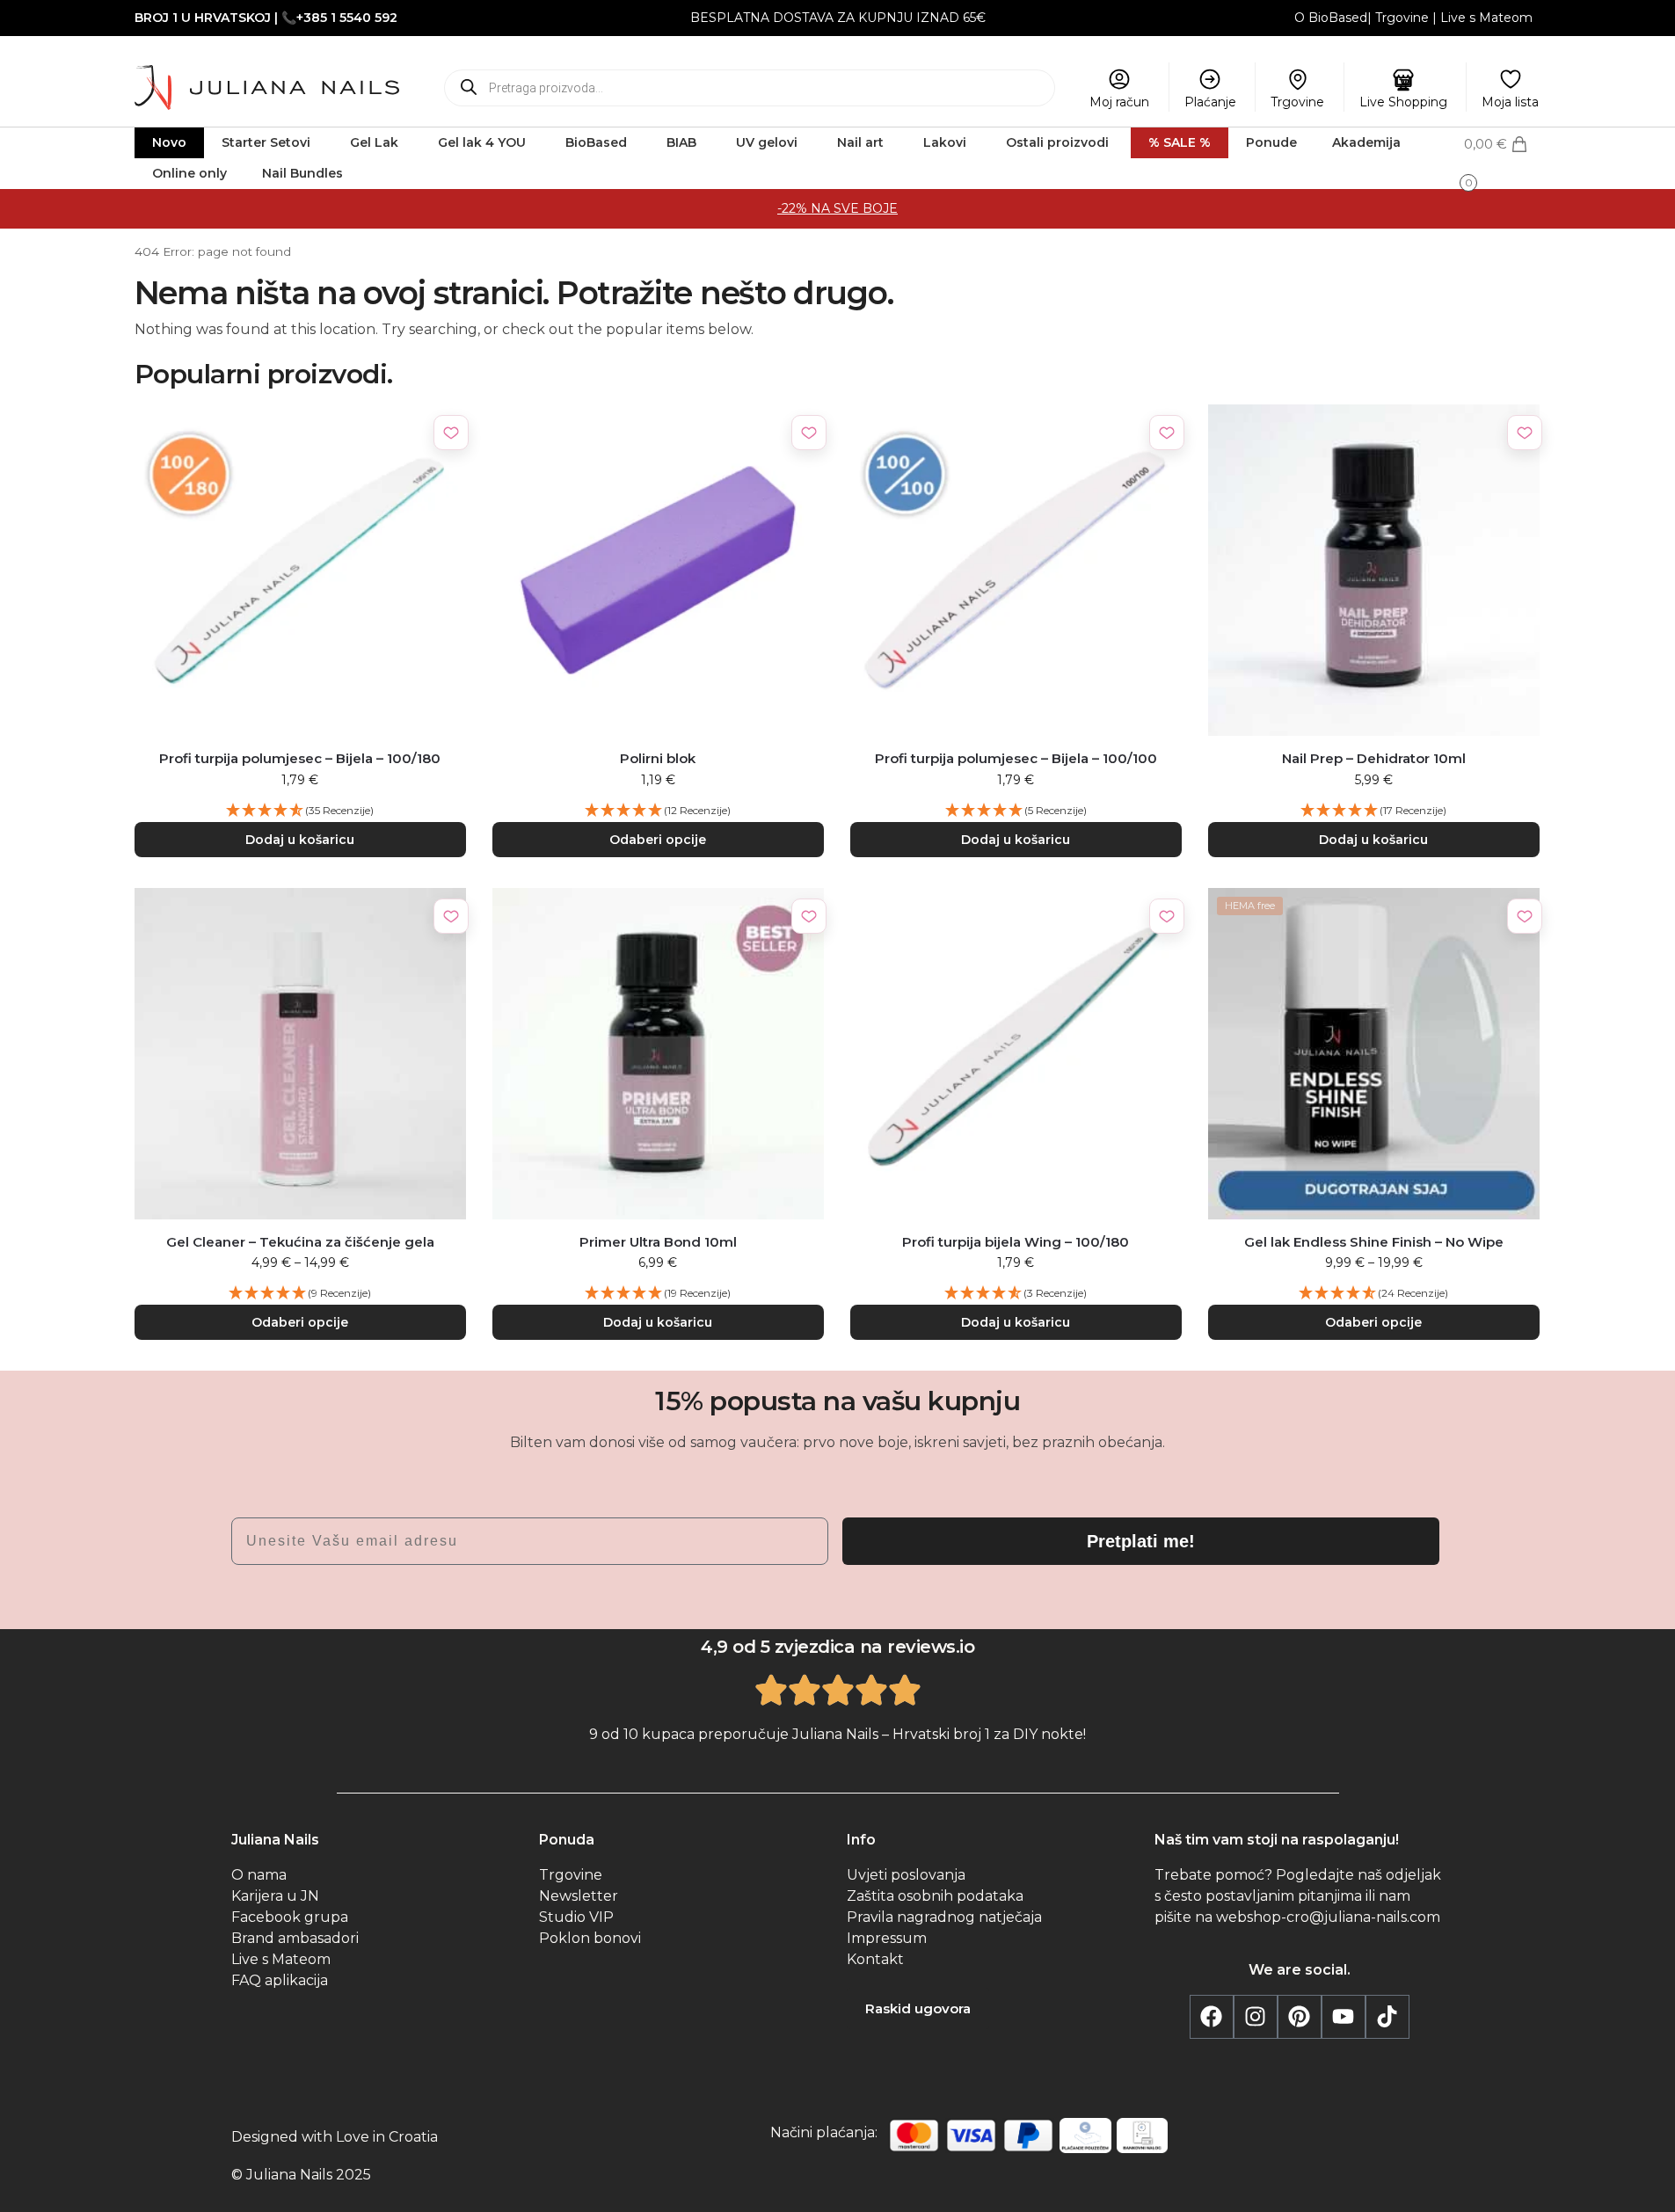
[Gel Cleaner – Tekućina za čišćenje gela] (300, 1054)
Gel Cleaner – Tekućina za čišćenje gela (300, 1242)
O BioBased (1331, 18)
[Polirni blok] (658, 570)
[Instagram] (1256, 2017)
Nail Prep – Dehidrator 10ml (1374, 758)
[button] (1502, 161)
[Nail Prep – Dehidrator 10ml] (1374, 570)
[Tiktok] (1387, 2017)
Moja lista (1510, 102)
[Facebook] (1212, 2017)
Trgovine (1402, 18)
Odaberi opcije (658, 840)
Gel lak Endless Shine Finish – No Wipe (1374, 1242)
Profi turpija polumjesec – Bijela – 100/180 (300, 758)
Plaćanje (1210, 102)
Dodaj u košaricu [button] (300, 840)
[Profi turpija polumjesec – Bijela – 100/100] (1016, 570)
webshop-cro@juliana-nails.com (1328, 1917)
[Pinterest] (1300, 2017)
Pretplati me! (1141, 1541)
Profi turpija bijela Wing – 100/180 (1016, 1242)
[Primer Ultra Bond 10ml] (658, 1054)
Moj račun (1119, 102)
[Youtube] (1344, 2017)
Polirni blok (658, 758)
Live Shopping (1403, 102)
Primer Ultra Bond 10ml (658, 1242)
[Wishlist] (451, 433)
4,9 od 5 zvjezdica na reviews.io (837, 1647)
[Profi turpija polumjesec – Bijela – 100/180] (300, 570)
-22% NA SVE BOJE (837, 208)
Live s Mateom (1486, 18)
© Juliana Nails (282, 2175)
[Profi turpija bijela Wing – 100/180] (1016, 1054)
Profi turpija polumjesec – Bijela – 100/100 (1016, 758)
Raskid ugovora (918, 2008)
